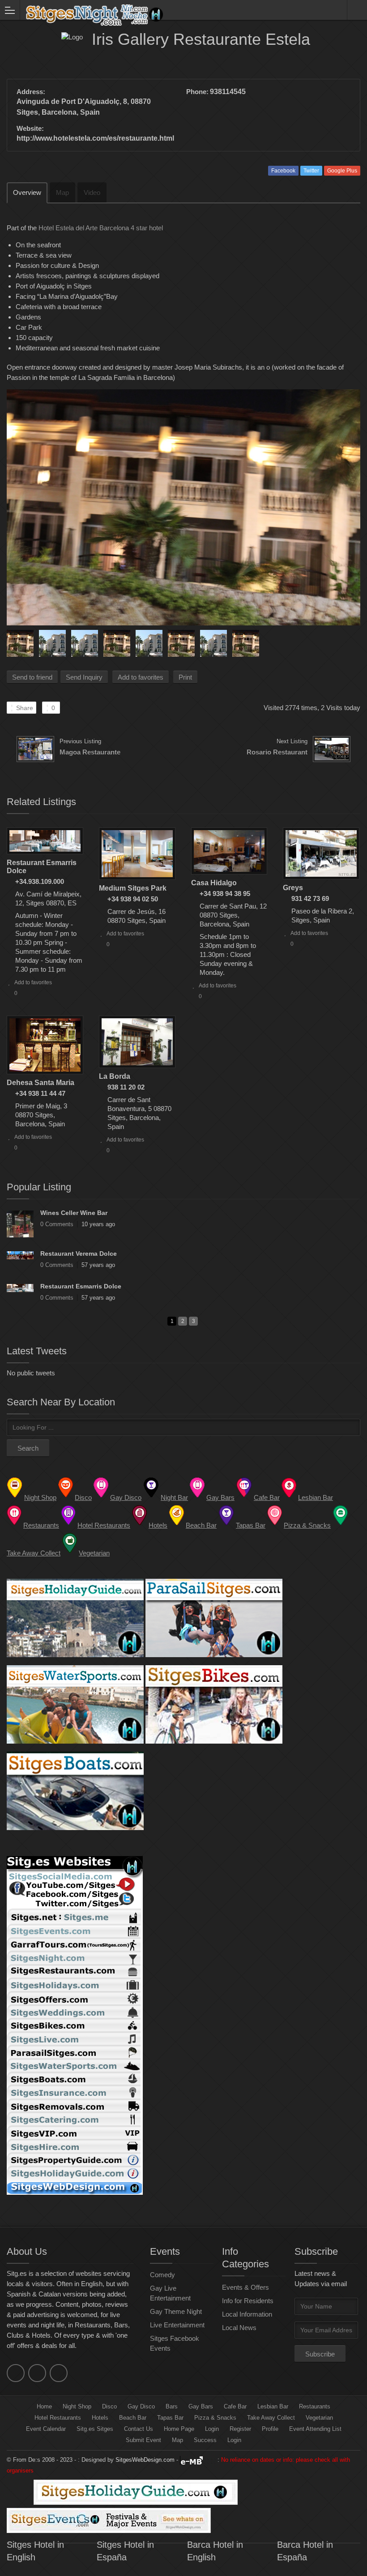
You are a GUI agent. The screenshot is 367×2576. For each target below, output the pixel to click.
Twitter (311, 171)
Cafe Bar (235, 2406)
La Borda (115, 1076)
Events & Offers (245, 2287)
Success (205, 2440)
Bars (172, 2406)
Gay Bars (201, 2406)
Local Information (247, 2314)
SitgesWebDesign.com (145, 2460)
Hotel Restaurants (58, 2418)
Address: (31, 92)
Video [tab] (92, 192)
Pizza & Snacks (215, 2418)
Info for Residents (248, 2301)
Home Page (179, 2429)
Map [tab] (62, 192)
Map (177, 2440)
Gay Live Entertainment (170, 2293)
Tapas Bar (170, 2418)
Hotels (100, 2418)
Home (44, 2406)
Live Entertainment (177, 2325)
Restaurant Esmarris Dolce (81, 1286)
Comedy (162, 2275)
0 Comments (57, 1224)
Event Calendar (46, 2429)
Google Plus (342, 171)
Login (212, 2429)
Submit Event (143, 2440)
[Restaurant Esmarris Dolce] (20, 1288)
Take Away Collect (271, 2418)
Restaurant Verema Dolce (79, 1254)
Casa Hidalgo (214, 883)
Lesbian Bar (273, 2406)
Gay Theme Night (176, 2311)
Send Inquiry (84, 677)
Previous (13, 641)
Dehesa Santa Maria (41, 1083)
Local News (239, 2328)
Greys (293, 888)
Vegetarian (319, 2418)
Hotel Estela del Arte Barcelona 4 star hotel (101, 228)
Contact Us (139, 2429)
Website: (30, 128)
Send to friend (32, 677)
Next (354, 641)
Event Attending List (315, 2429)
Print (185, 677)
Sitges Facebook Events (175, 2343)
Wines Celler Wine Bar (74, 1213)
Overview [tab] (27, 192)
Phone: (197, 92)
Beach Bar (133, 2418)
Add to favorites (141, 677)
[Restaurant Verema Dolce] (20, 1255)
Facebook (283, 171)
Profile (270, 2429)
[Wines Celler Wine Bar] (20, 1224)
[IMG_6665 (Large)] (183, 507)
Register (240, 2429)
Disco (109, 2406)
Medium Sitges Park (133, 888)
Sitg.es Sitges (95, 2429)
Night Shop (77, 2406)
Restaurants (315, 2406)
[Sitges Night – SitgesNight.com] (175, 10)
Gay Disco (141, 2406)
